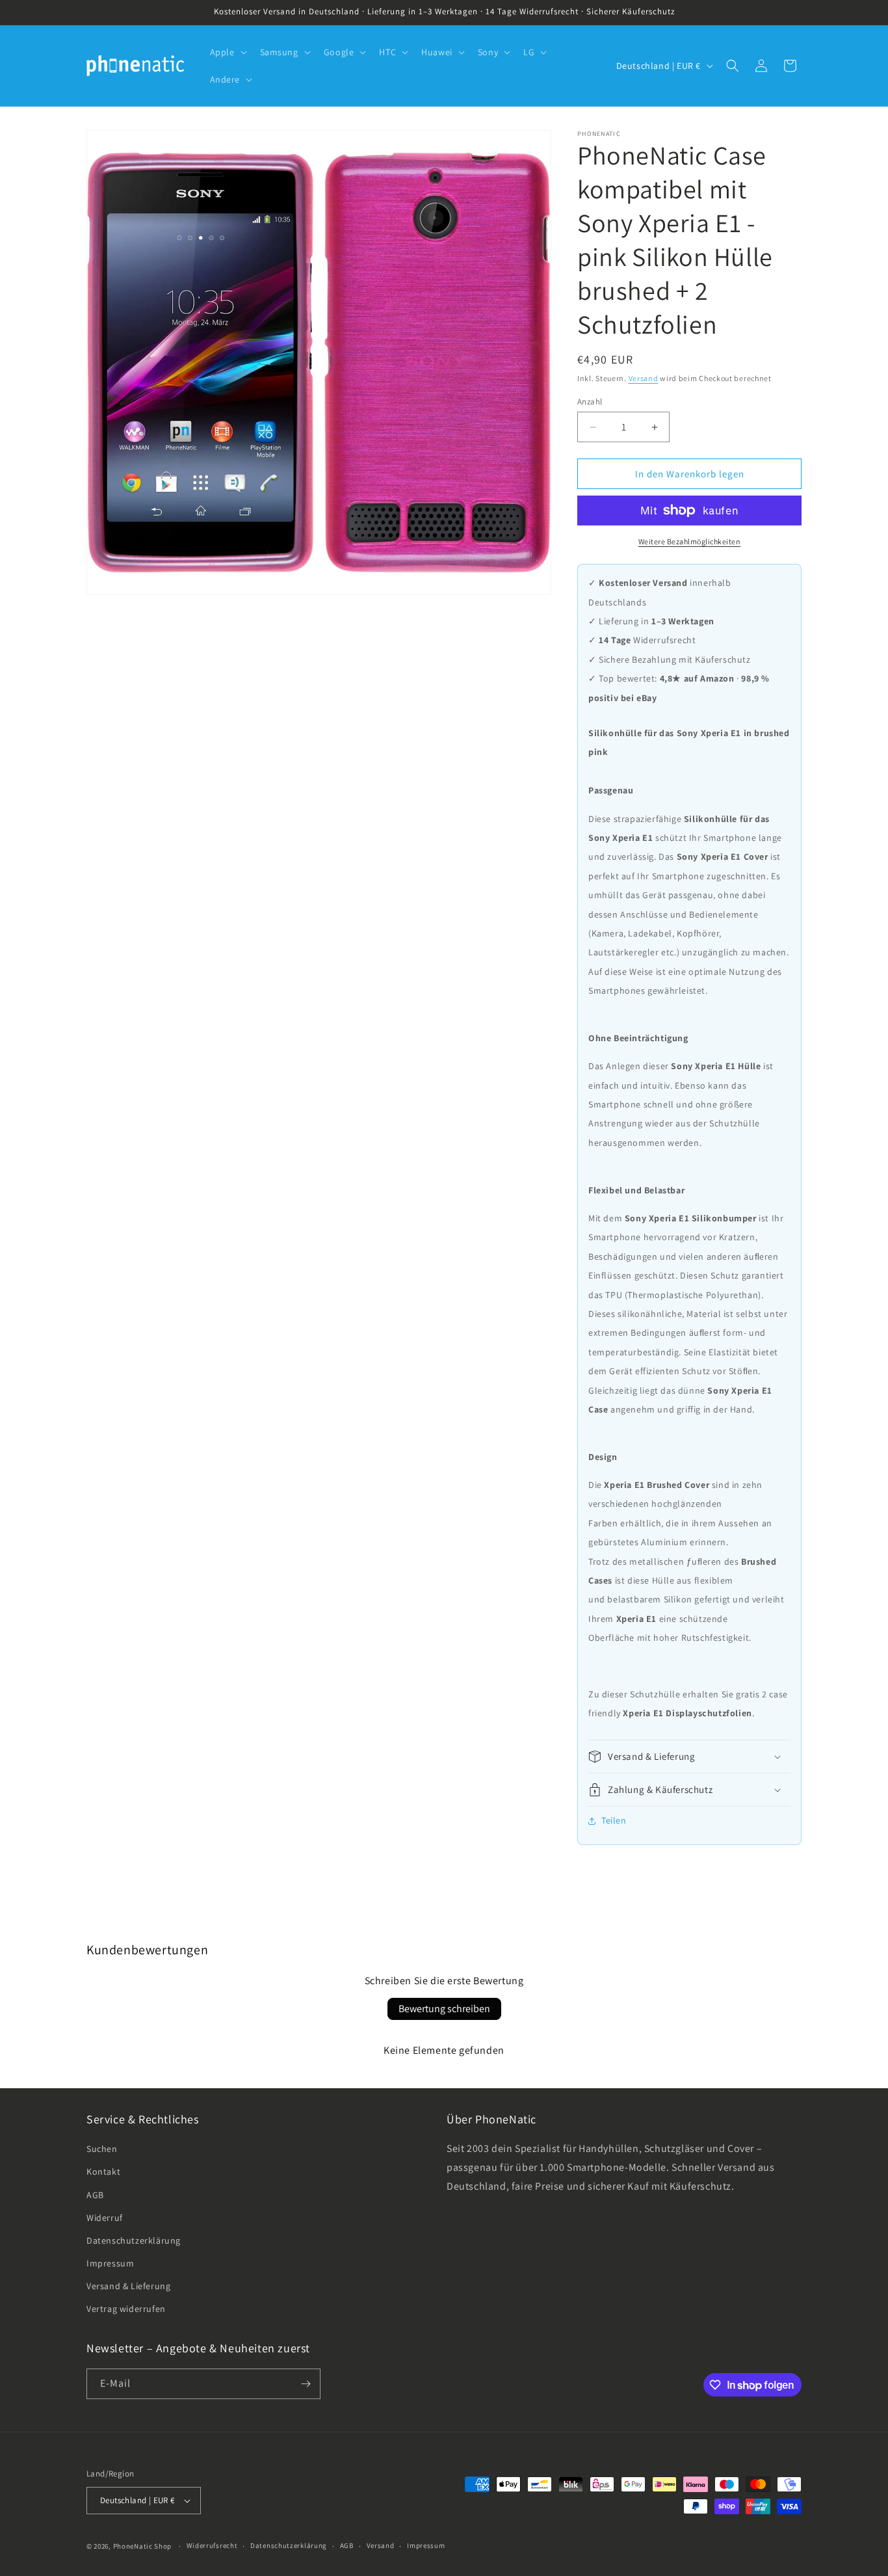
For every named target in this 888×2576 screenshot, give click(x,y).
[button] (227, 52)
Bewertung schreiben (444, 2009)
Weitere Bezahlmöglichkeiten (690, 541)
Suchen (102, 2149)
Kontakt (103, 2171)
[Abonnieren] (306, 2384)
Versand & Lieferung (128, 2286)
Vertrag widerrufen (126, 2309)
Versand (644, 378)
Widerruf (105, 2218)
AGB (95, 2195)
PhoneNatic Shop (143, 2546)
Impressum (110, 2263)
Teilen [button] (614, 1820)
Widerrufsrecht (212, 2545)
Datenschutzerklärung (134, 2240)
